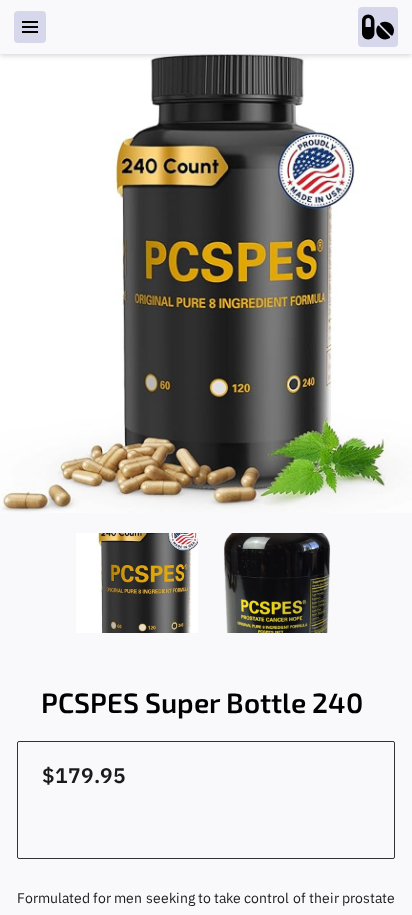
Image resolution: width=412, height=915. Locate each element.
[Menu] (30, 27)
